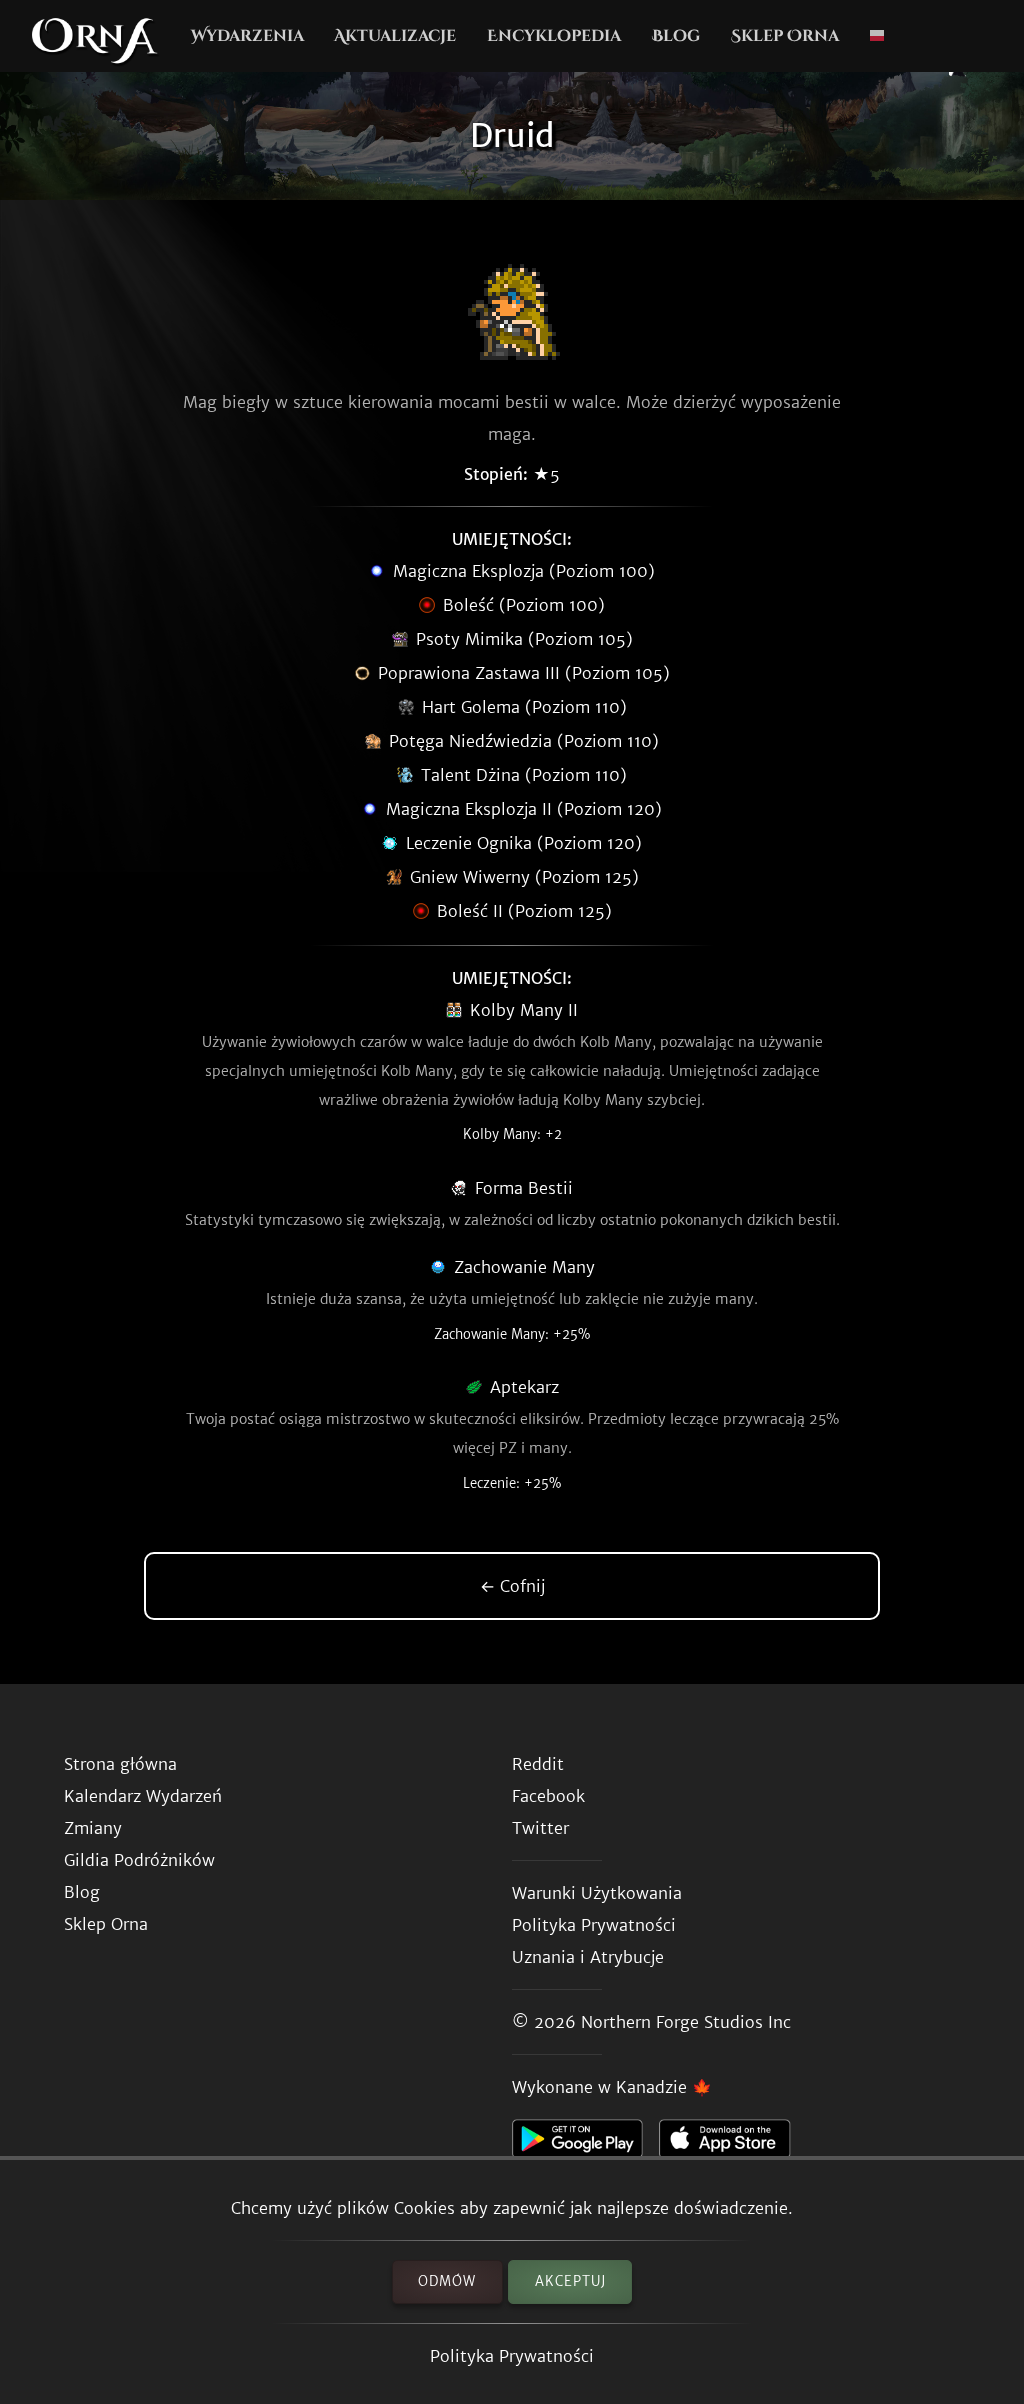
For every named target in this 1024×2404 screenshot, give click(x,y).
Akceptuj (570, 2281)
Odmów (447, 2281)
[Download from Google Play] (585, 2144)
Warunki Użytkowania (597, 1893)
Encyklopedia (554, 36)
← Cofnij (512, 1586)
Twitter (540, 1828)
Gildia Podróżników (139, 1860)
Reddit (538, 1764)
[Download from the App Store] (732, 2144)
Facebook (548, 1796)
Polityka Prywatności (512, 2356)
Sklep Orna (785, 36)
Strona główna (120, 1764)
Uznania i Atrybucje (588, 1957)
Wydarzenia (247, 36)
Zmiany (93, 1828)
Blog (676, 36)
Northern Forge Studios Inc (686, 2022)
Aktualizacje (395, 36)
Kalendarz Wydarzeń (143, 1796)
